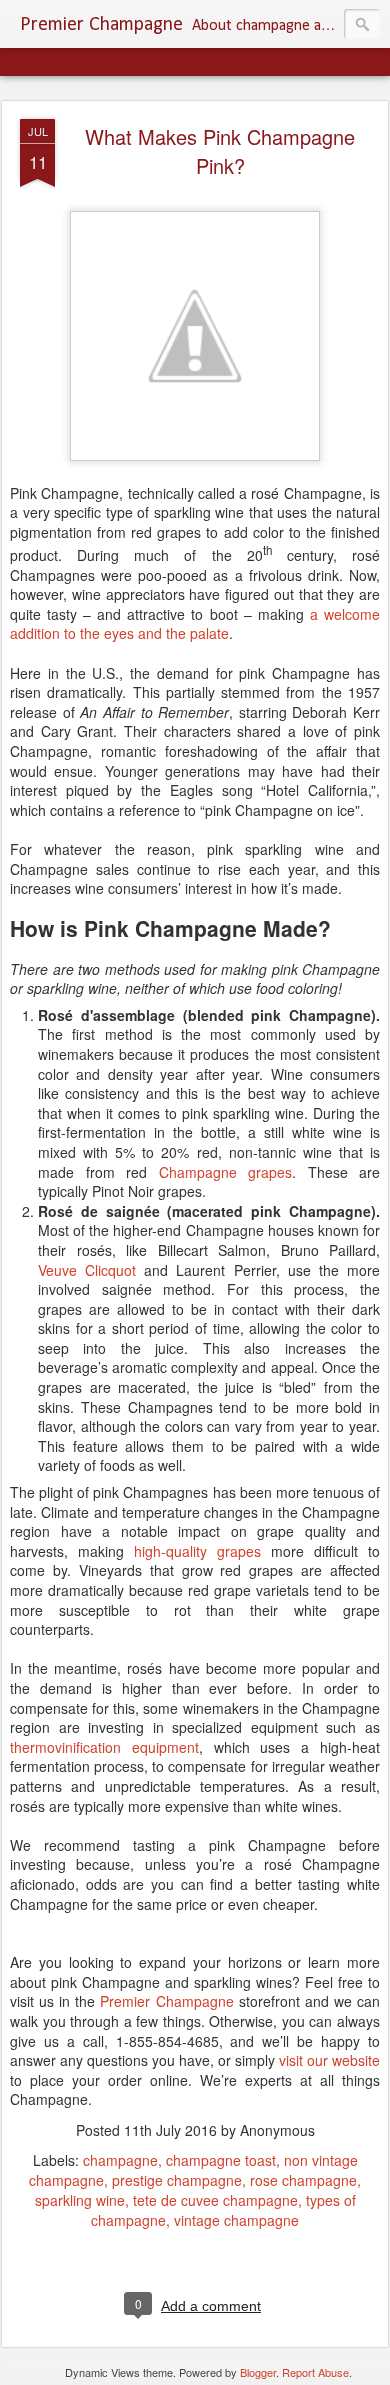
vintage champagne (236, 2220)
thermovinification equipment (104, 1747)
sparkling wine (80, 2200)
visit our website (329, 2060)
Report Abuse (315, 2372)
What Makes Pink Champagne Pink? (220, 151)
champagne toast (221, 2160)
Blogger (258, 2372)
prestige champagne (177, 2180)
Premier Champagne (166, 2001)
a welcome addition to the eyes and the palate (195, 624)
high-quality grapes (197, 1551)
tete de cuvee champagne (215, 2200)
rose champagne (303, 2180)
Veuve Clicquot (87, 1270)
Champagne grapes (226, 1172)
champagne (120, 2160)
